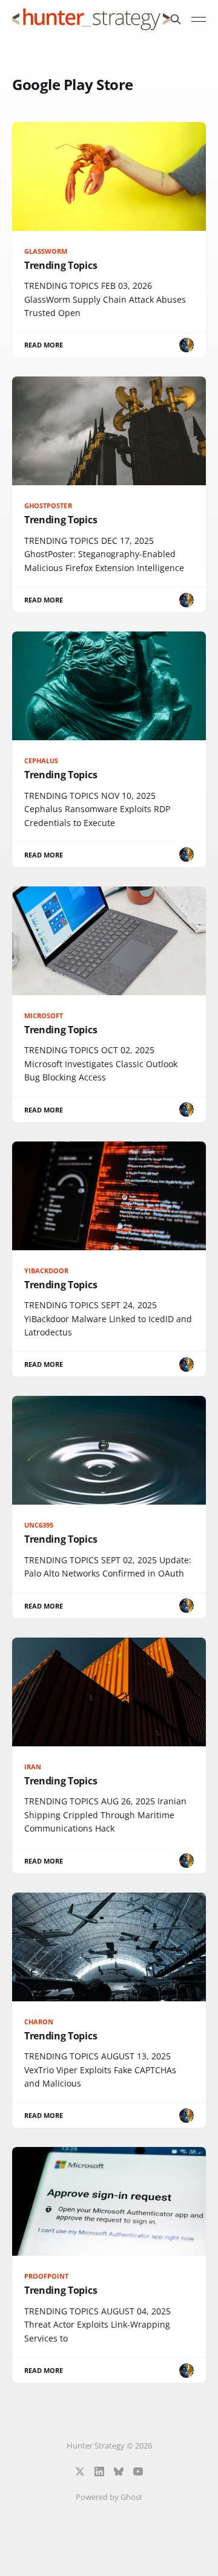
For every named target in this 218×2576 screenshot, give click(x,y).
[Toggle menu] (199, 19)
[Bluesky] (119, 2471)
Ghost (131, 2497)
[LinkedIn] (99, 2471)
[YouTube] (138, 2471)
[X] (80, 2471)
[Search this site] (176, 19)
